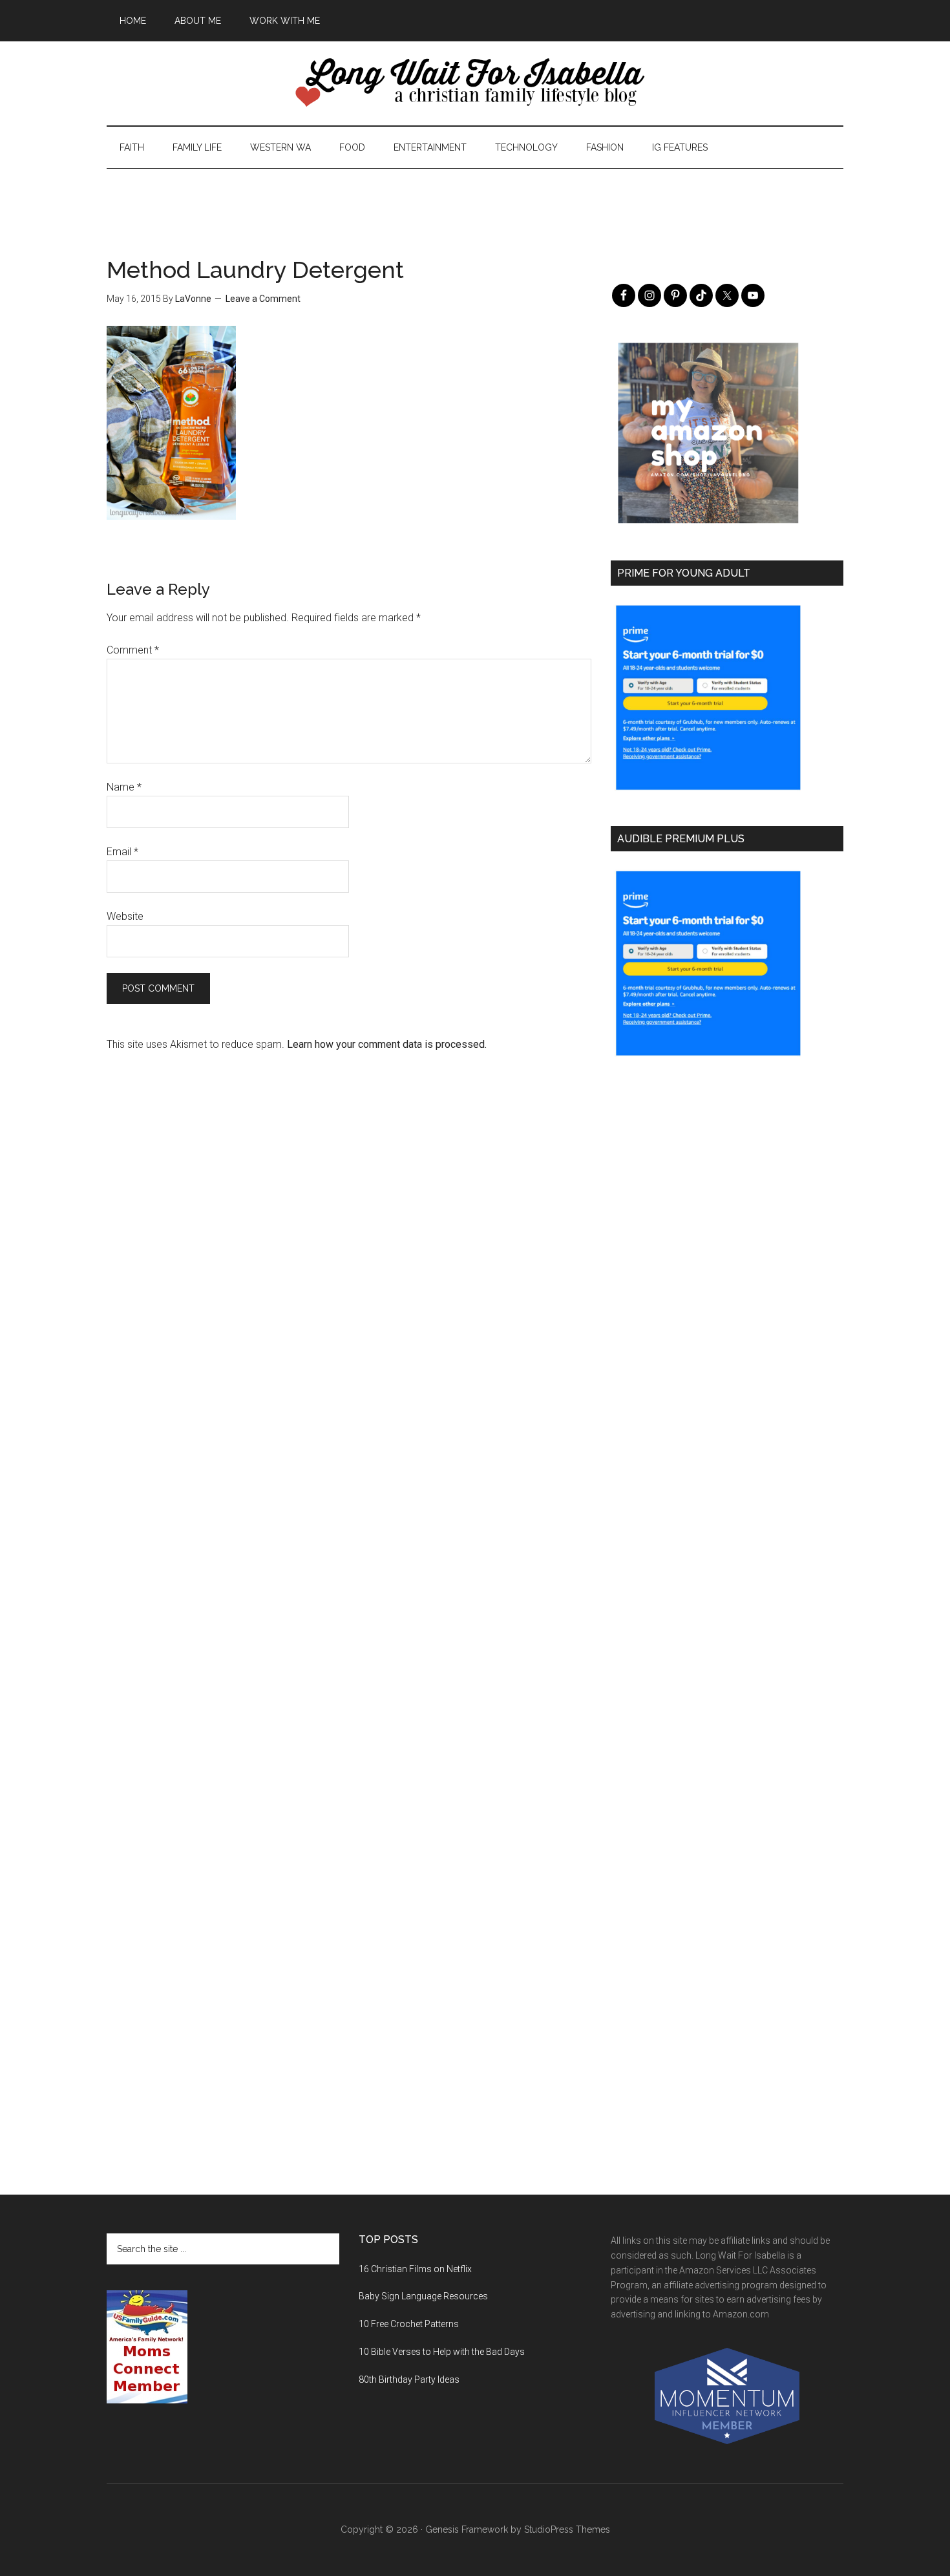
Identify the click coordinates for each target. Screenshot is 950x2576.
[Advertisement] (475, 198)
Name (124, 787)
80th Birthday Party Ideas (409, 2379)
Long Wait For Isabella (475, 83)
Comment (133, 650)
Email (122, 852)
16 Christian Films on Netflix (415, 2269)
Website (125, 916)
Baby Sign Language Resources (423, 2296)
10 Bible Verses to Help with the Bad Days (442, 2352)
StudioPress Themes (567, 2529)
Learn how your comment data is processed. (387, 1044)
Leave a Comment (263, 299)
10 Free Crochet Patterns (409, 2324)
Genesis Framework (467, 2529)
